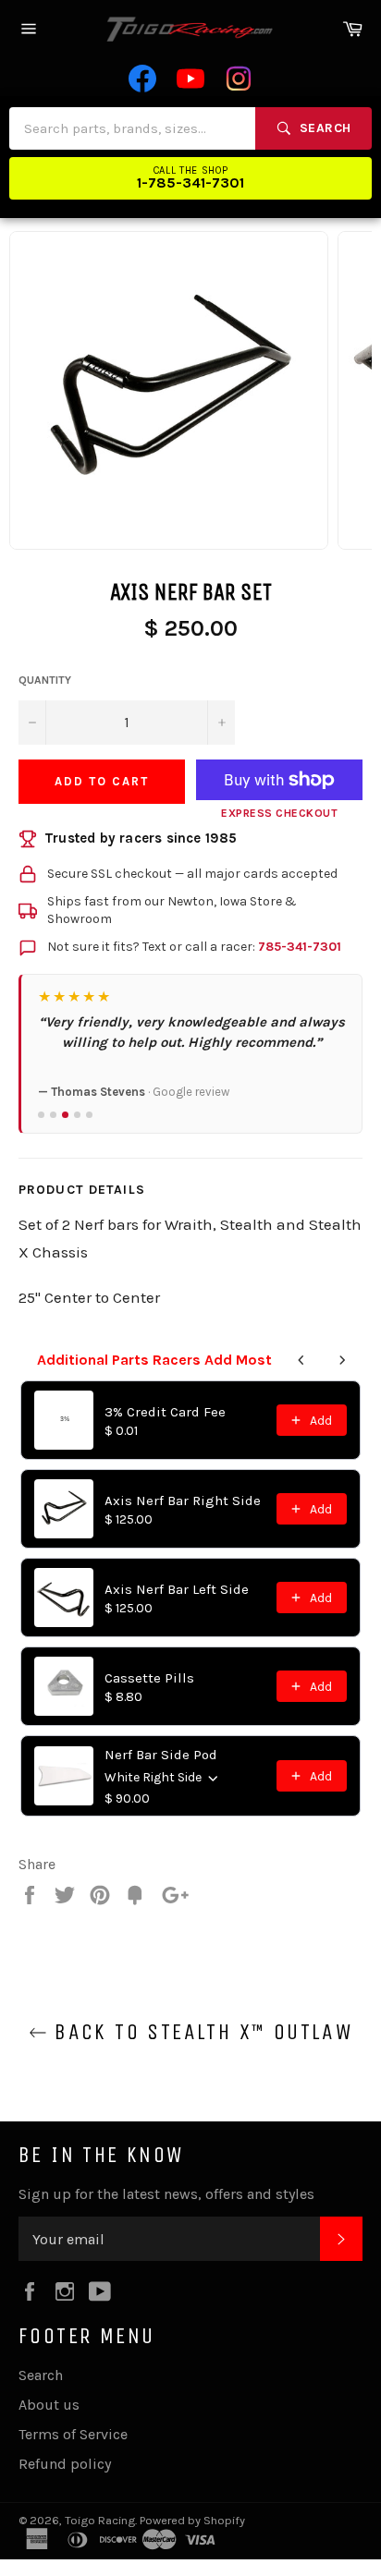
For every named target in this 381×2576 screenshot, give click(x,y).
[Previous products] (301, 1360)
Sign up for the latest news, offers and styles (166, 2194)
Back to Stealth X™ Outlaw (200, 2032)
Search (41, 2375)
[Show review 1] (41, 1115)
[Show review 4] (77, 1115)
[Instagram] (239, 79)
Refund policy (65, 2464)
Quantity (45, 680)
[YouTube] (190, 79)
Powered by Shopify (192, 2520)
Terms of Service (73, 2434)
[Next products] (342, 1360)
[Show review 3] (65, 1115)
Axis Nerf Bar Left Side (177, 1589)
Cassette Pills (149, 1678)
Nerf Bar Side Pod (161, 1755)
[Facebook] (142, 79)
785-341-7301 (300, 947)
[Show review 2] (53, 1115)
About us (49, 2405)
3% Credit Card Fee (165, 1412)
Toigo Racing (100, 2520)
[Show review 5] (89, 1115)
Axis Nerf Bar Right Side (183, 1501)
